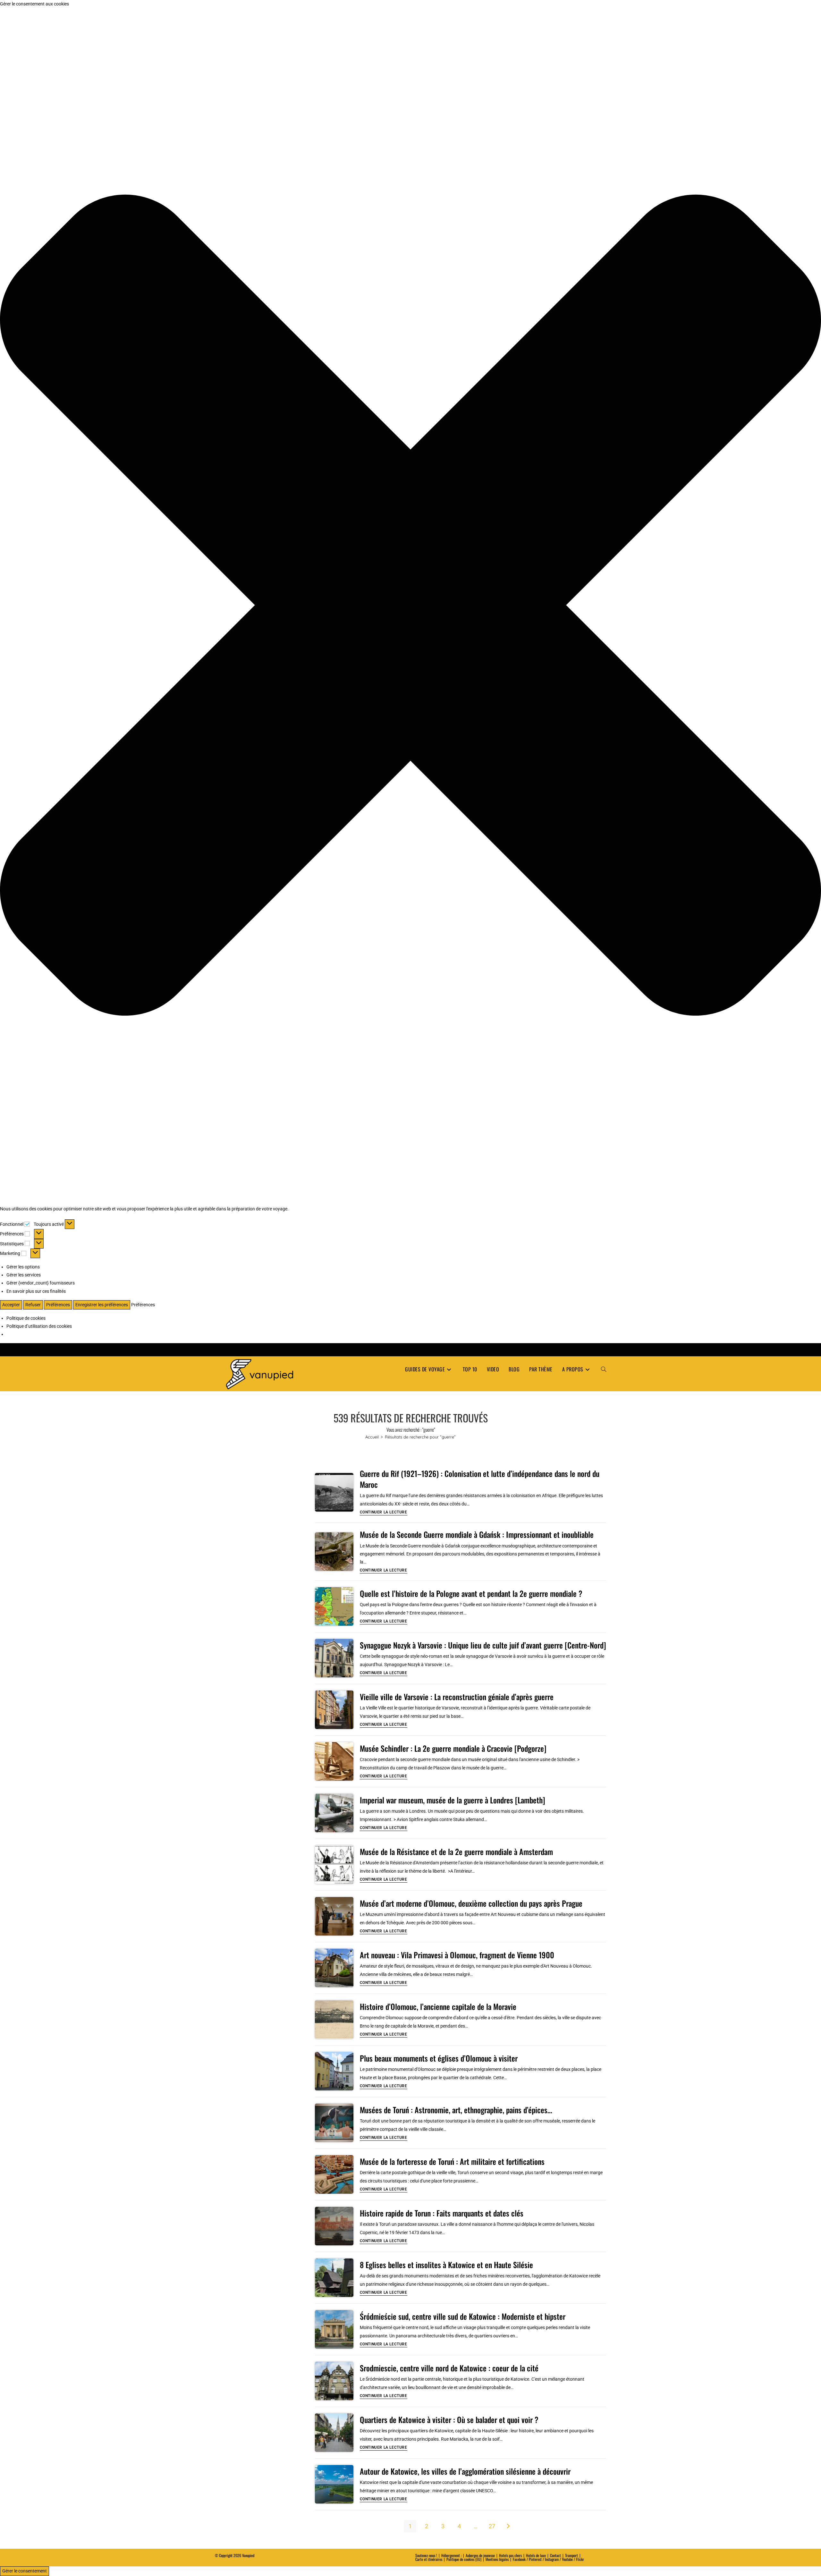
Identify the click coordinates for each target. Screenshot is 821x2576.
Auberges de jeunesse (480, 2555)
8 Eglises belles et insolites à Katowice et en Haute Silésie (446, 2265)
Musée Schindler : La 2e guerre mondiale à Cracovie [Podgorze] (453, 1748)
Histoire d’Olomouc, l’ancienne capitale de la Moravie (438, 2006)
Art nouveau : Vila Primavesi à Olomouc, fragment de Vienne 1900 (457, 1955)
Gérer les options (23, 1267)
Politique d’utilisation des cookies (39, 1326)
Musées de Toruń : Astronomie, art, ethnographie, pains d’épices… (456, 2110)
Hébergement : (451, 2555)
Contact (555, 2555)
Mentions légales (497, 2559)
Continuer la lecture (384, 1512)
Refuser (33, 1305)
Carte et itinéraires (429, 2559)
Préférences (58, 1305)
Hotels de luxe (536, 2555)
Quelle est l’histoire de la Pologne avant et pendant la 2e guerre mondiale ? (471, 1593)
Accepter (11, 1305)
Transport (571, 2555)
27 (492, 2526)
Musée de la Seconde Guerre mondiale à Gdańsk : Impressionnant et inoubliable (477, 1534)
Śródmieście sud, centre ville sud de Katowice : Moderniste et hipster (463, 2316)
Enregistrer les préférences (102, 1305)
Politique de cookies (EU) (464, 2559)
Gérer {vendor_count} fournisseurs (41, 1283)
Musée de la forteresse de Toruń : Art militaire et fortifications (452, 2161)
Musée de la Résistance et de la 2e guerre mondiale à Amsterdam (456, 1851)
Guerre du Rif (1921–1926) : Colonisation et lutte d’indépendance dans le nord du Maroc (480, 1479)
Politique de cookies (26, 1318)
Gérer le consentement (25, 2571)
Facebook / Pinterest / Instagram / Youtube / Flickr (548, 2559)
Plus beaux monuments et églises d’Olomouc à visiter (439, 2058)
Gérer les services (24, 1275)
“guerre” (420, 1437)
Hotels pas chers (510, 2555)
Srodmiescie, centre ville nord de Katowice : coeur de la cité (449, 2368)
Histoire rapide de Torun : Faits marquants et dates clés (442, 2213)
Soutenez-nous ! (426, 2555)
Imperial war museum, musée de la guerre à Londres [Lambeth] (453, 1800)
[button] (410, 606)
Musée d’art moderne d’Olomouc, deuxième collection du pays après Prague (471, 1903)
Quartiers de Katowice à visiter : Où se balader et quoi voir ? (449, 2419)
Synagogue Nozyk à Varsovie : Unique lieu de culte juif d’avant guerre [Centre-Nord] (483, 1645)
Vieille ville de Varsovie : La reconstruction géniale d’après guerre (457, 1697)
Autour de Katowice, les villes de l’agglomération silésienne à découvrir (465, 2471)
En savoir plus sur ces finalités (36, 1291)
